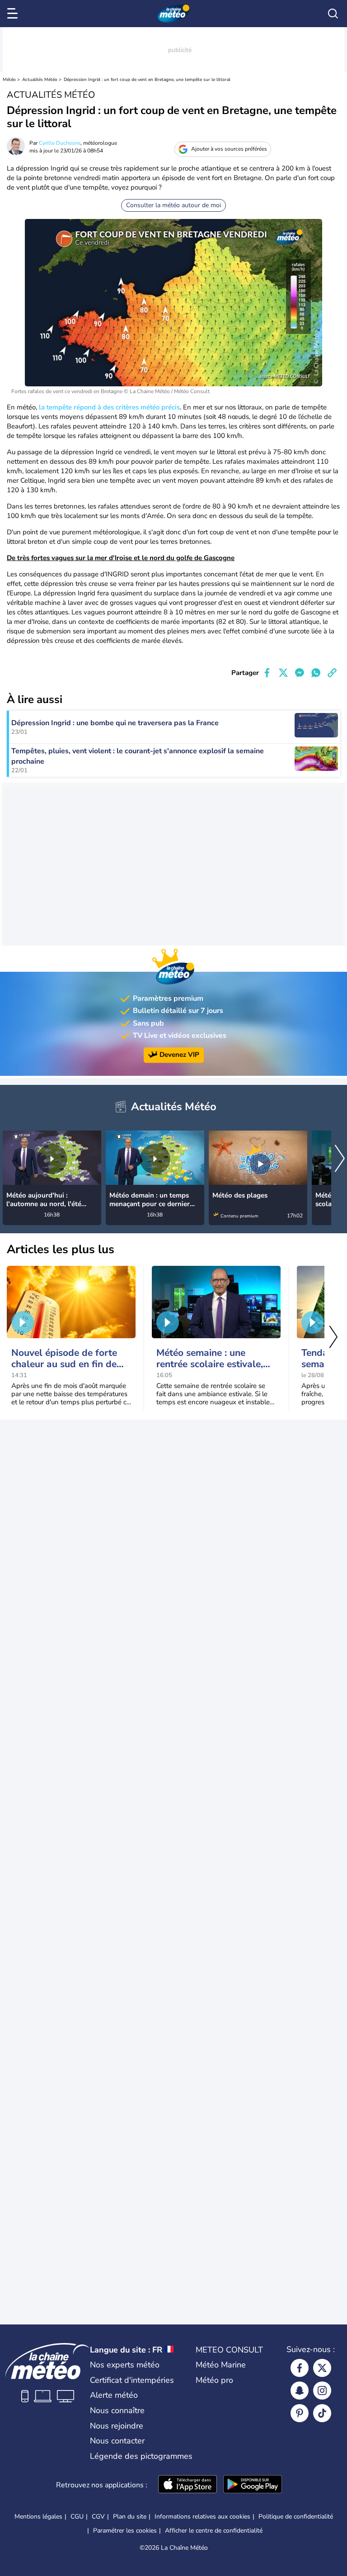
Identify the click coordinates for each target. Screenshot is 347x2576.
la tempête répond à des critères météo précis (109, 407)
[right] (340, 1159)
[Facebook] (300, 2368)
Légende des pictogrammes (141, 2456)
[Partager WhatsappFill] (316, 673)
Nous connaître (117, 2410)
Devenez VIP (179, 1055)
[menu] (14, 14)
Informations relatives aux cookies (202, 2517)
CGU (77, 2517)
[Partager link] (332, 673)
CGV (98, 2517)
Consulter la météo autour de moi (173, 205)
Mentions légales (38, 2517)
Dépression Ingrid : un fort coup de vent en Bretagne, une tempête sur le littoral (147, 80)
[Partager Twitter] (283, 673)
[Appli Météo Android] (253, 2485)
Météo (9, 80)
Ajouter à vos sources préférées (229, 149)
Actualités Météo (40, 80)
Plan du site (130, 2517)
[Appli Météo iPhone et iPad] (188, 2485)
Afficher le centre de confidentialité (214, 2531)
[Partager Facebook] (267, 673)
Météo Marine (221, 2365)
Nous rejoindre (117, 2426)
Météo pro (214, 2380)
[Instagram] (322, 2391)
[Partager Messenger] (300, 673)
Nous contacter (117, 2441)
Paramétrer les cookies (125, 2531)
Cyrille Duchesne (60, 143)
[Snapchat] (300, 2391)
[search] (333, 14)
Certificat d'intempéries (132, 2380)
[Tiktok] (322, 2413)
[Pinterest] (300, 2413)
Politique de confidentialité (296, 2517)
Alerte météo (114, 2395)
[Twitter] (322, 2368)
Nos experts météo (125, 2365)
